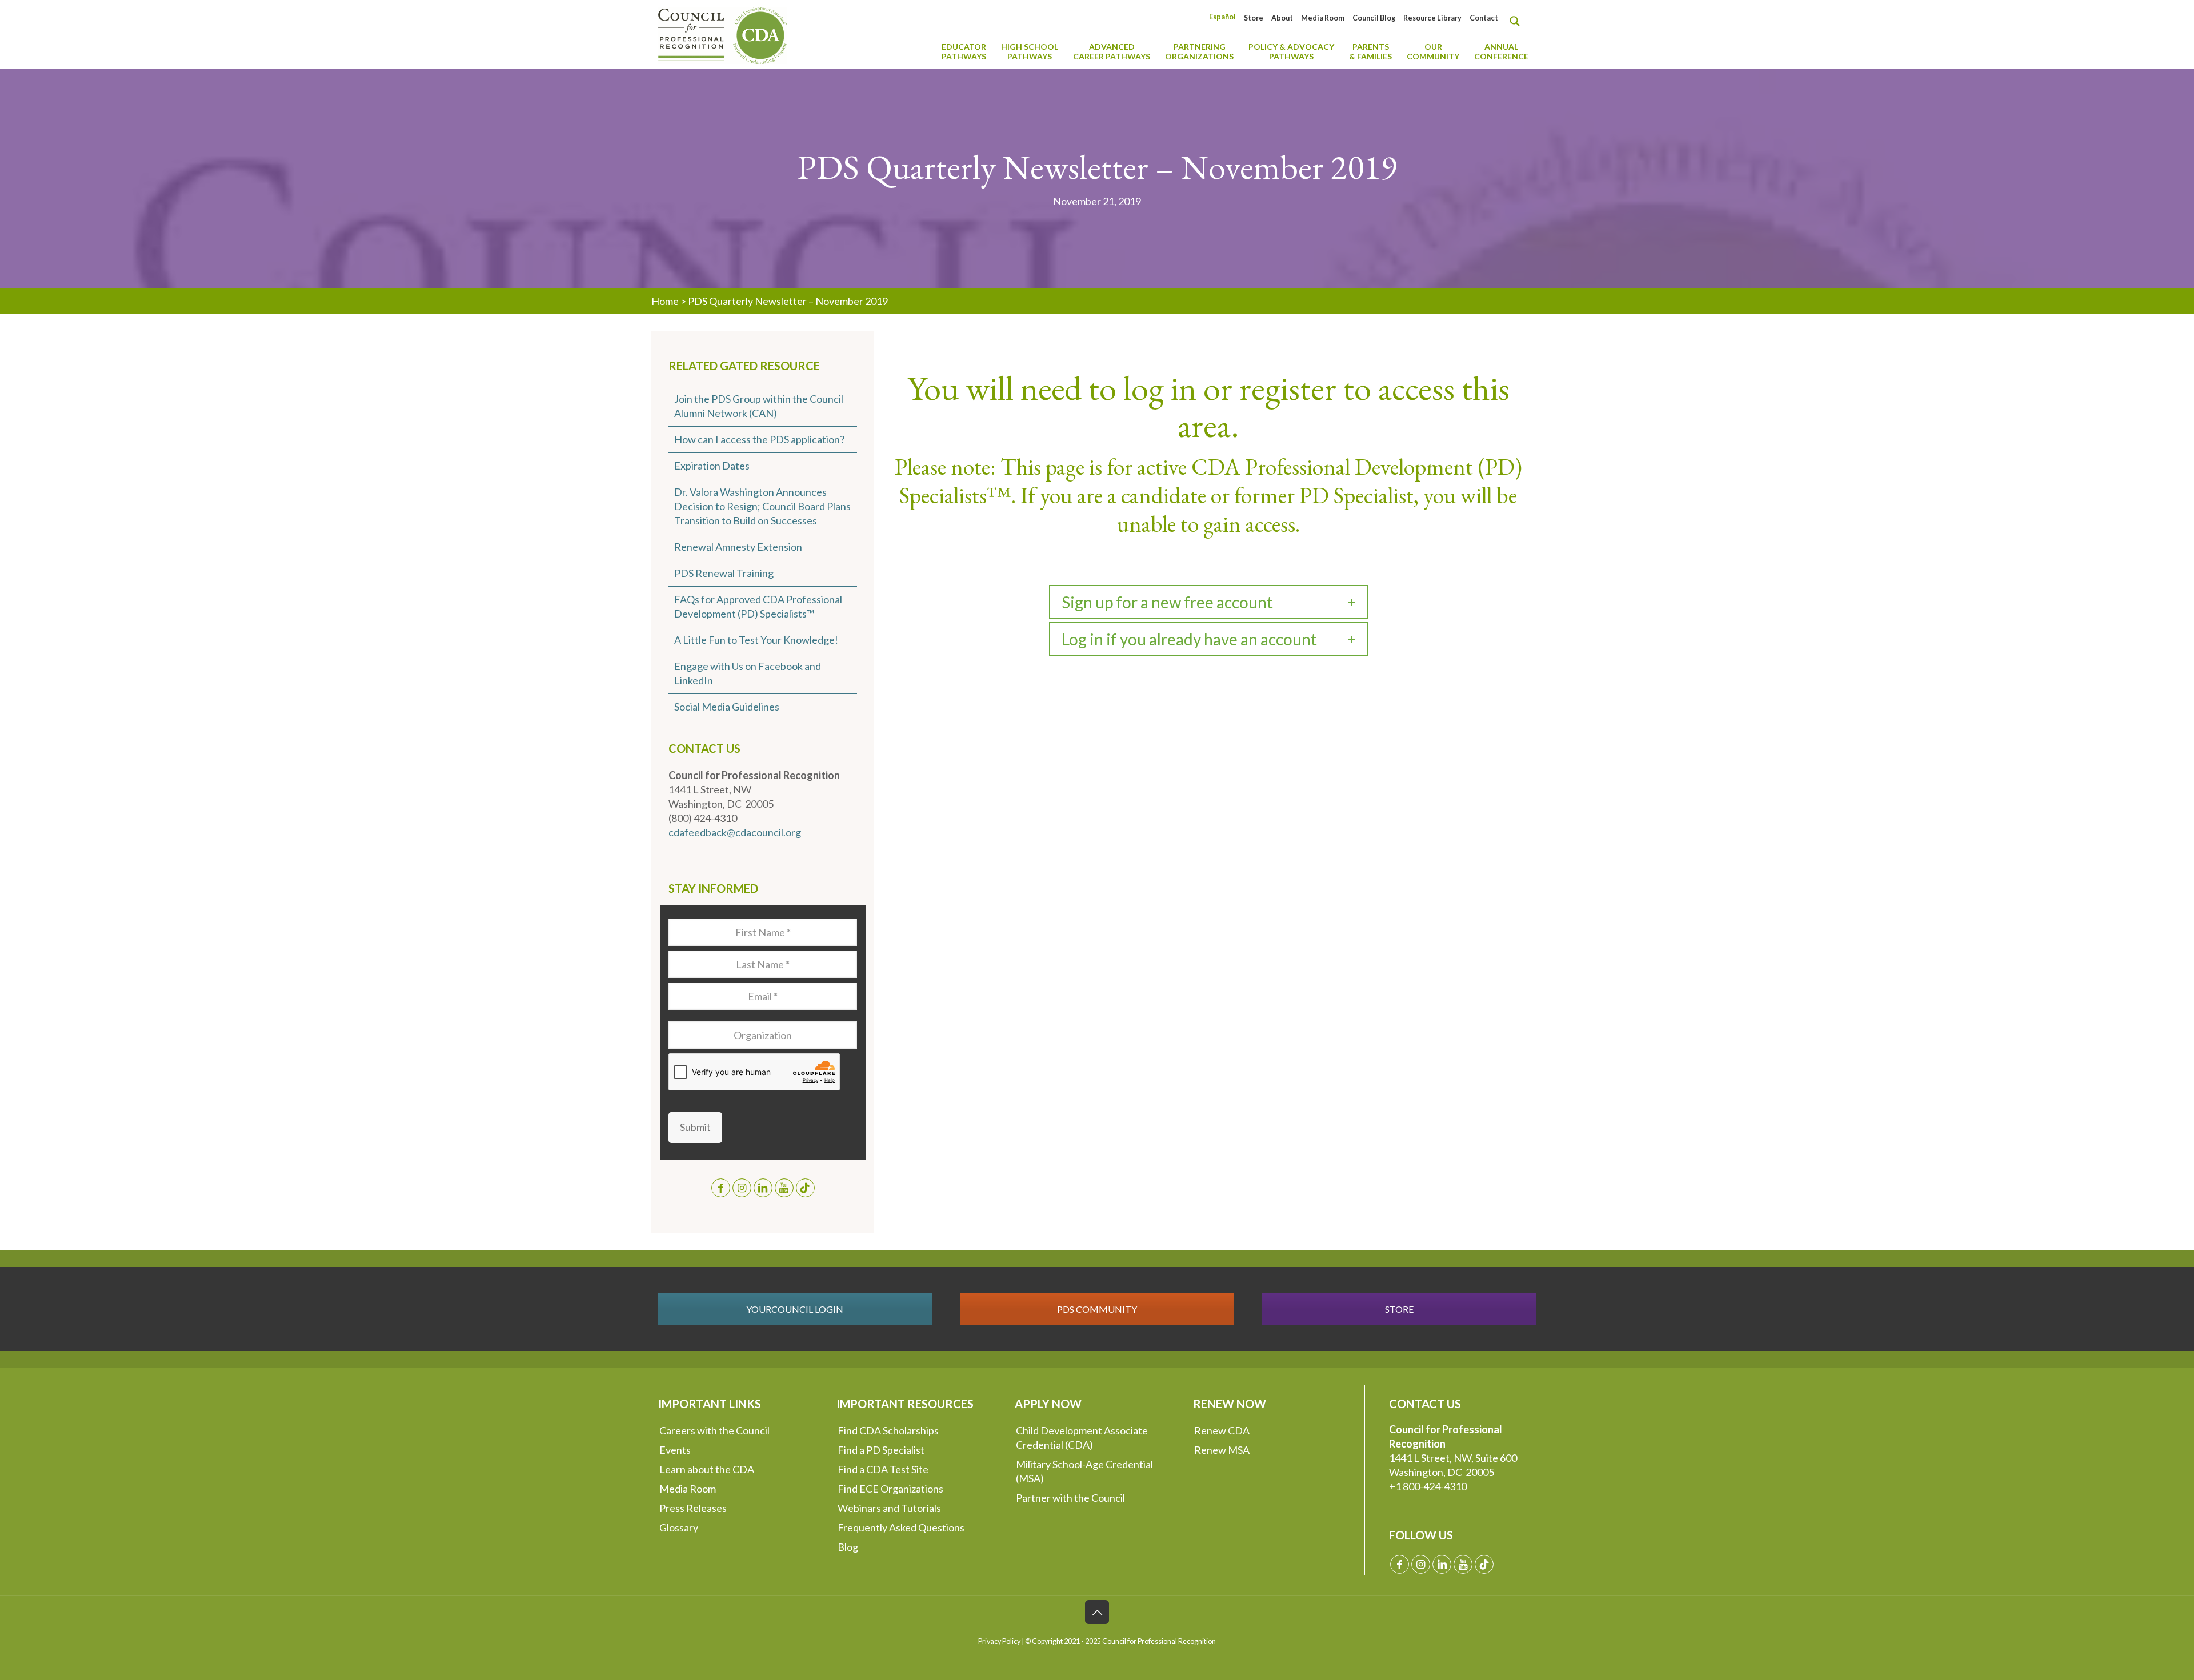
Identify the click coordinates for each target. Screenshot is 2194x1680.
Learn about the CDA (707, 1469)
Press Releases (693, 1508)
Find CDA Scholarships (888, 1430)
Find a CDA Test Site (883, 1469)
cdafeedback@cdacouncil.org (735, 832)
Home (665, 301)
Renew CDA (1222, 1430)
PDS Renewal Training (724, 573)
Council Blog (1374, 18)
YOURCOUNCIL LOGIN (795, 1309)
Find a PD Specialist (881, 1450)
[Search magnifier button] (1518, 21)
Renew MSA (1222, 1450)
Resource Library (1432, 18)
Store (1254, 18)
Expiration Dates (712, 466)
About (1282, 18)
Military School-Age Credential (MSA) (1084, 1471)
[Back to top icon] (1097, 1612)
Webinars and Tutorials (889, 1508)
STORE (1399, 1309)
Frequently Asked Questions (901, 1527)
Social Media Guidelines (727, 707)
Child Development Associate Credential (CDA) (1082, 1438)
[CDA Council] (723, 34)
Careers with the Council (714, 1430)
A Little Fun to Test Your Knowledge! (756, 640)
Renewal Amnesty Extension (738, 547)
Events (675, 1450)
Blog (848, 1547)
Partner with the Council (1070, 1498)
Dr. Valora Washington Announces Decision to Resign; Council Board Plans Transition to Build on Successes (762, 506)
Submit (695, 1127)
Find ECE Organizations (890, 1489)
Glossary (679, 1527)
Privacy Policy (999, 1641)
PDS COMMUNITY (1097, 1309)
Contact (1484, 18)
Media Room (1323, 18)
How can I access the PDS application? (759, 439)
